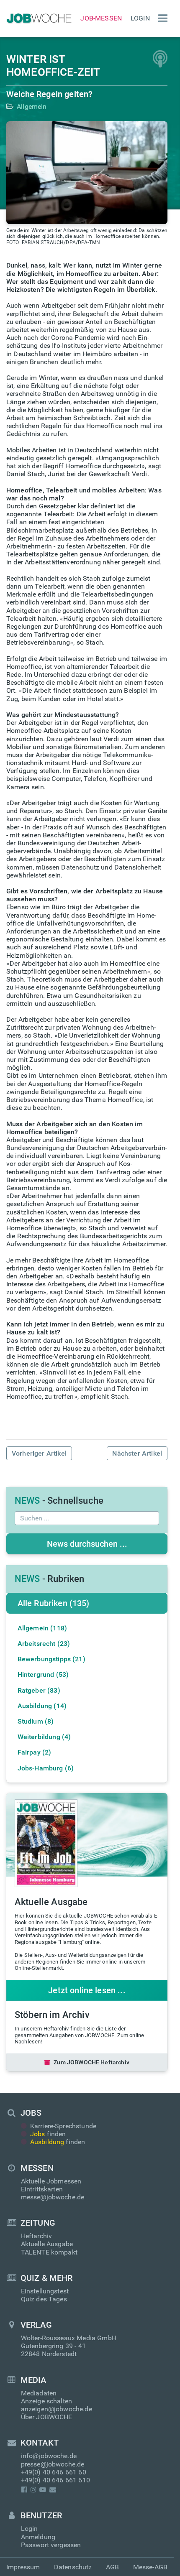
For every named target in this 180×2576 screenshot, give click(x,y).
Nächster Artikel (137, 1453)
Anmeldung (38, 2537)
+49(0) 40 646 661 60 (54, 2472)
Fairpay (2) (35, 1752)
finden (48, 2134)
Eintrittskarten (42, 2189)
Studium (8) (36, 1721)
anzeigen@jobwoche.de (57, 2409)
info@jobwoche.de (49, 2456)
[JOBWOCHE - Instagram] (33, 2490)
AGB (112, 2567)
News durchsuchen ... (87, 1544)
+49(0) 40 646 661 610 (55, 2480)
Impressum (23, 2567)
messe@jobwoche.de (53, 2197)
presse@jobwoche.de (53, 2464)
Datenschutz (73, 2567)
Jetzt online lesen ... (87, 1990)
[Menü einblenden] (161, 18)
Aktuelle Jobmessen (51, 2181)
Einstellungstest (45, 2291)
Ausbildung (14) (42, 1706)
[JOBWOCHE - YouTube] (43, 2490)
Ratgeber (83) (39, 1690)
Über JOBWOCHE (47, 2417)
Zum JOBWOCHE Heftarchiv (91, 2062)
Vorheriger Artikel (39, 1453)
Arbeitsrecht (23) (44, 1644)
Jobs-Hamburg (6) (46, 1768)
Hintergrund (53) (43, 1674)
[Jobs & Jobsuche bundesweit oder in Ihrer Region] (38, 18)
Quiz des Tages (44, 2299)
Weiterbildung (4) (44, 1737)
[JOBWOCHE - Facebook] (24, 2490)
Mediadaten (39, 2393)
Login (140, 18)
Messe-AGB (150, 2567)
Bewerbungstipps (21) (51, 1659)
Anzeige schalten (47, 2401)
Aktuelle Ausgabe (47, 2244)
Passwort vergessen (51, 2545)
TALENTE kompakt (49, 2252)
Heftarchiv (37, 2236)
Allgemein (32, 106)
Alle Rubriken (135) (54, 1603)
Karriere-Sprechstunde (63, 2126)
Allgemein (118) (42, 1628)
